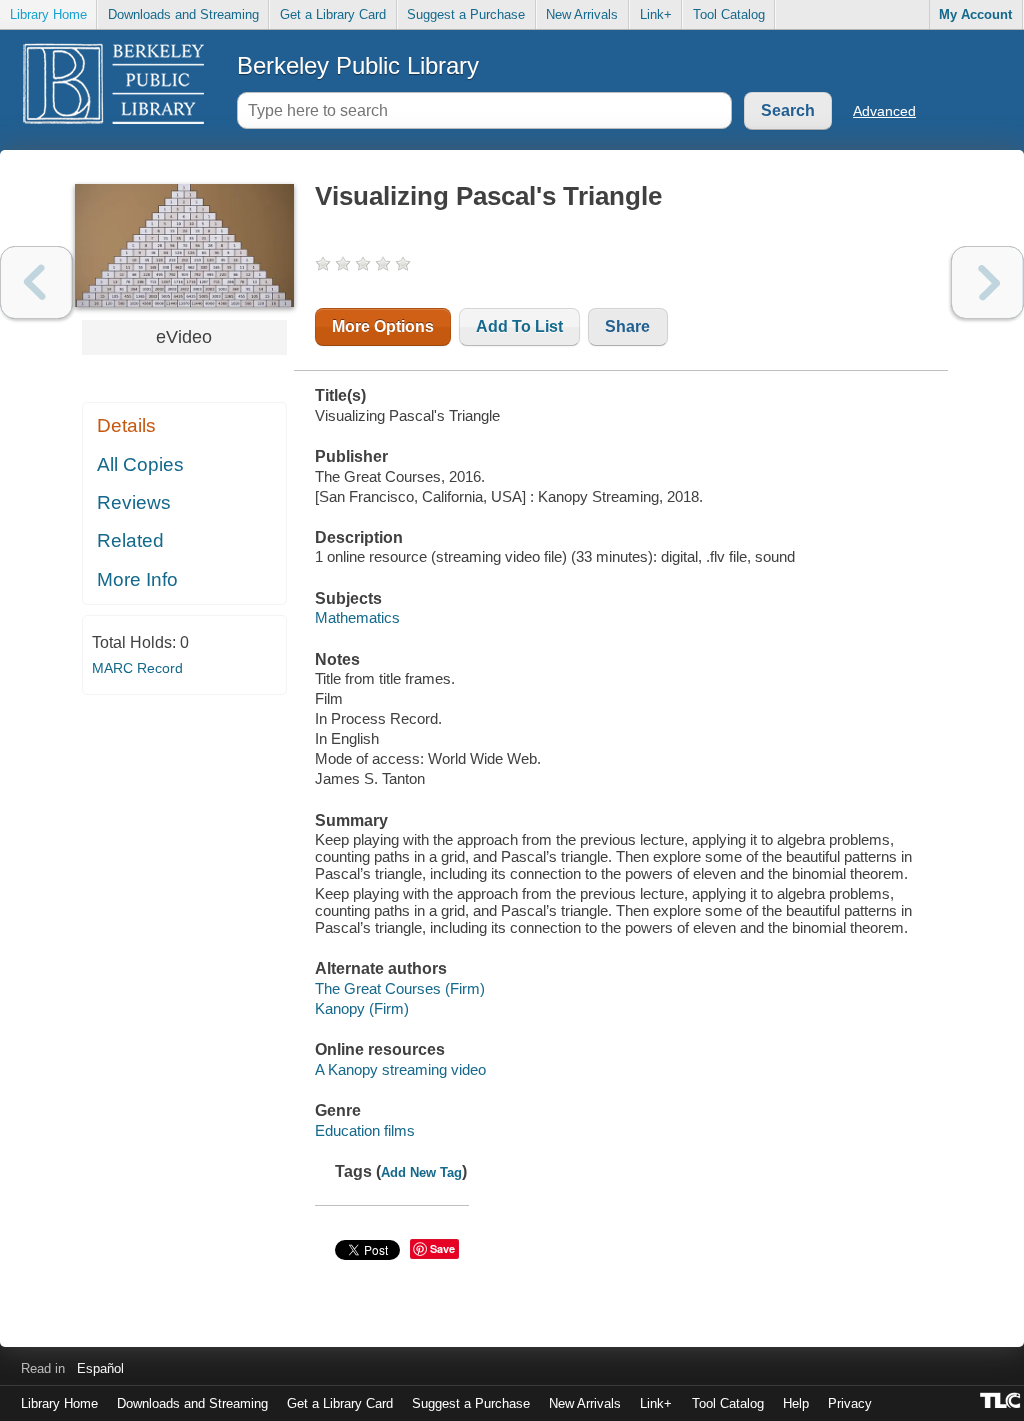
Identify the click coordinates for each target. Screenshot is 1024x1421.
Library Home (48, 14)
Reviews (134, 502)
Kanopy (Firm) (362, 1008)
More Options (383, 326)
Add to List (519, 326)
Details (126, 425)
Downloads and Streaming (183, 14)
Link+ (656, 14)
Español (100, 1368)
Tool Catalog (729, 14)
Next (987, 282)
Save (442, 1248)
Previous (36, 282)
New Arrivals (582, 14)
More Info (137, 579)
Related (130, 540)
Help (796, 1403)
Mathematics (357, 617)
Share (627, 326)
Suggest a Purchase (466, 14)
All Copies (140, 464)
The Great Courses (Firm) (400, 988)
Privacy (850, 1403)
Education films (365, 1130)
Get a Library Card (333, 14)
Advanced (884, 111)
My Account (975, 14)
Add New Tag (421, 1172)
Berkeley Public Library (358, 65)
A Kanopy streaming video (400, 1069)
